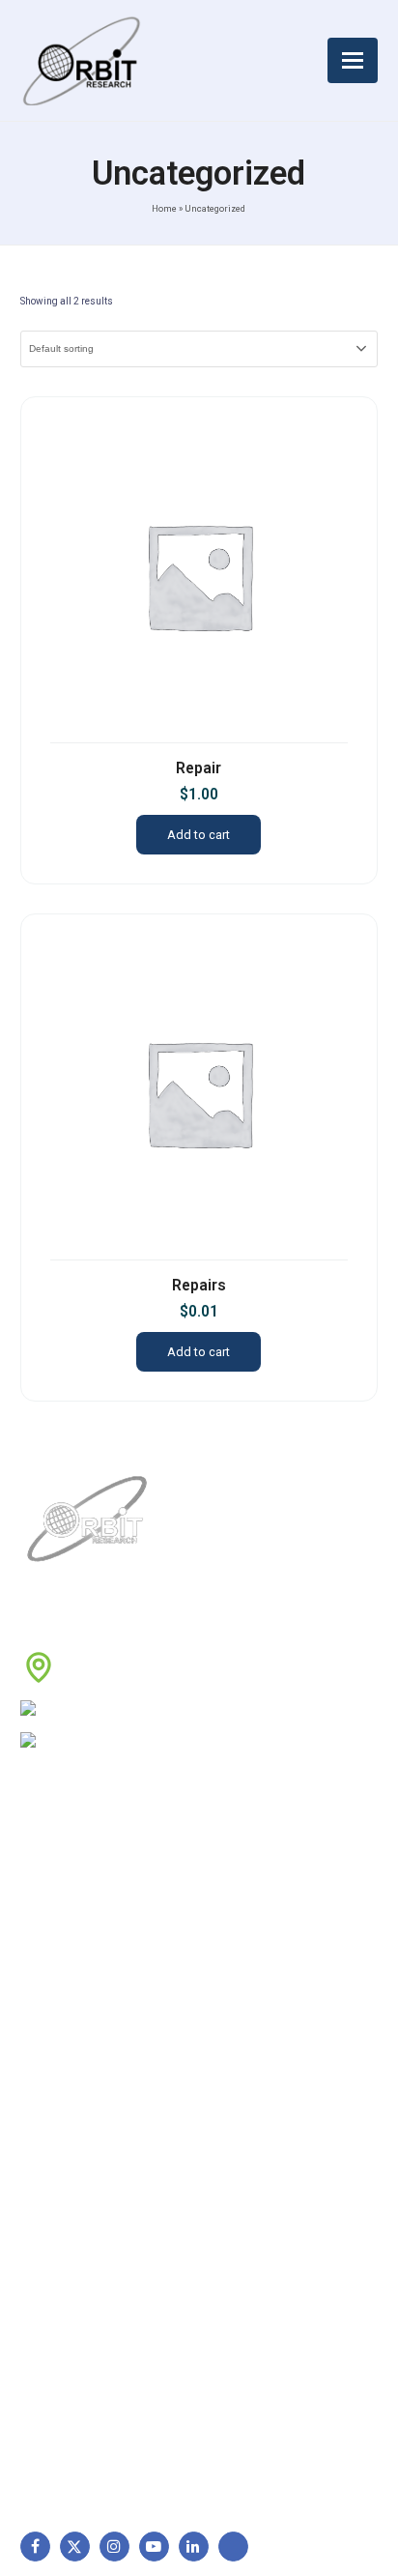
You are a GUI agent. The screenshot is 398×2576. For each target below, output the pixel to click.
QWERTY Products (88, 2243)
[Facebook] (35, 2547)
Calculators (65, 2303)
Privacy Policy (259, 1984)
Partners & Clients (85, 2076)
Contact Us (65, 2045)
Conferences (256, 2015)
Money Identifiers (84, 2333)
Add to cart (199, 835)
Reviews (56, 1984)
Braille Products (79, 2182)
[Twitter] (75, 2547)
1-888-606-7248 (145, 1710)
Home (164, 208)
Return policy (256, 1925)
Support (55, 1925)
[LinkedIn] (194, 2547)
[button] (353, 60)
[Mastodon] (233, 2547)
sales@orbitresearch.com (169, 1743)
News (47, 1954)
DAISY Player (71, 2212)
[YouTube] (154, 2547)
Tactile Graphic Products (107, 2272)
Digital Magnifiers (83, 2439)
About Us (59, 1894)
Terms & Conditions (277, 1954)
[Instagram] (114, 2547)
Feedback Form (264, 2045)
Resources (63, 2015)
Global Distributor (270, 1894)
